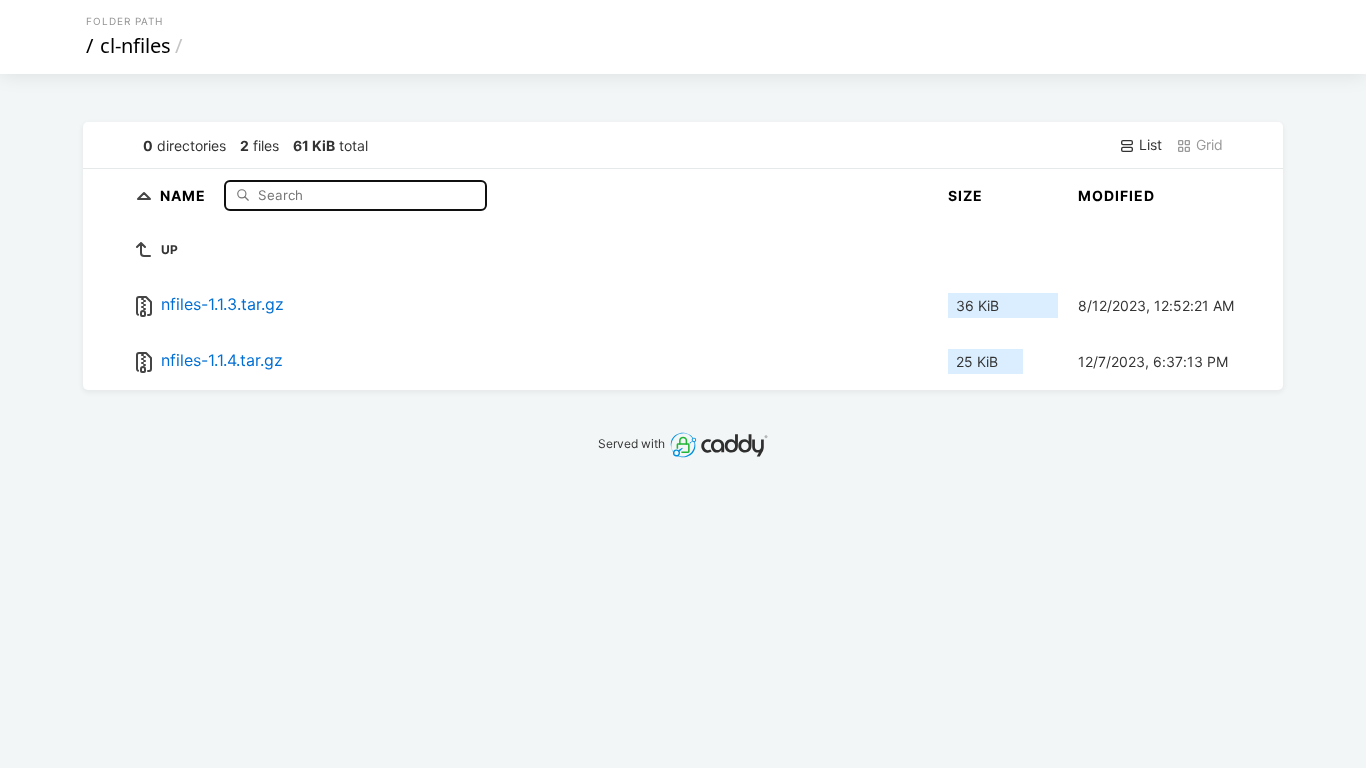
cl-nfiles (135, 45)
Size (965, 195)
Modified (1116, 195)
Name (185, 194)
